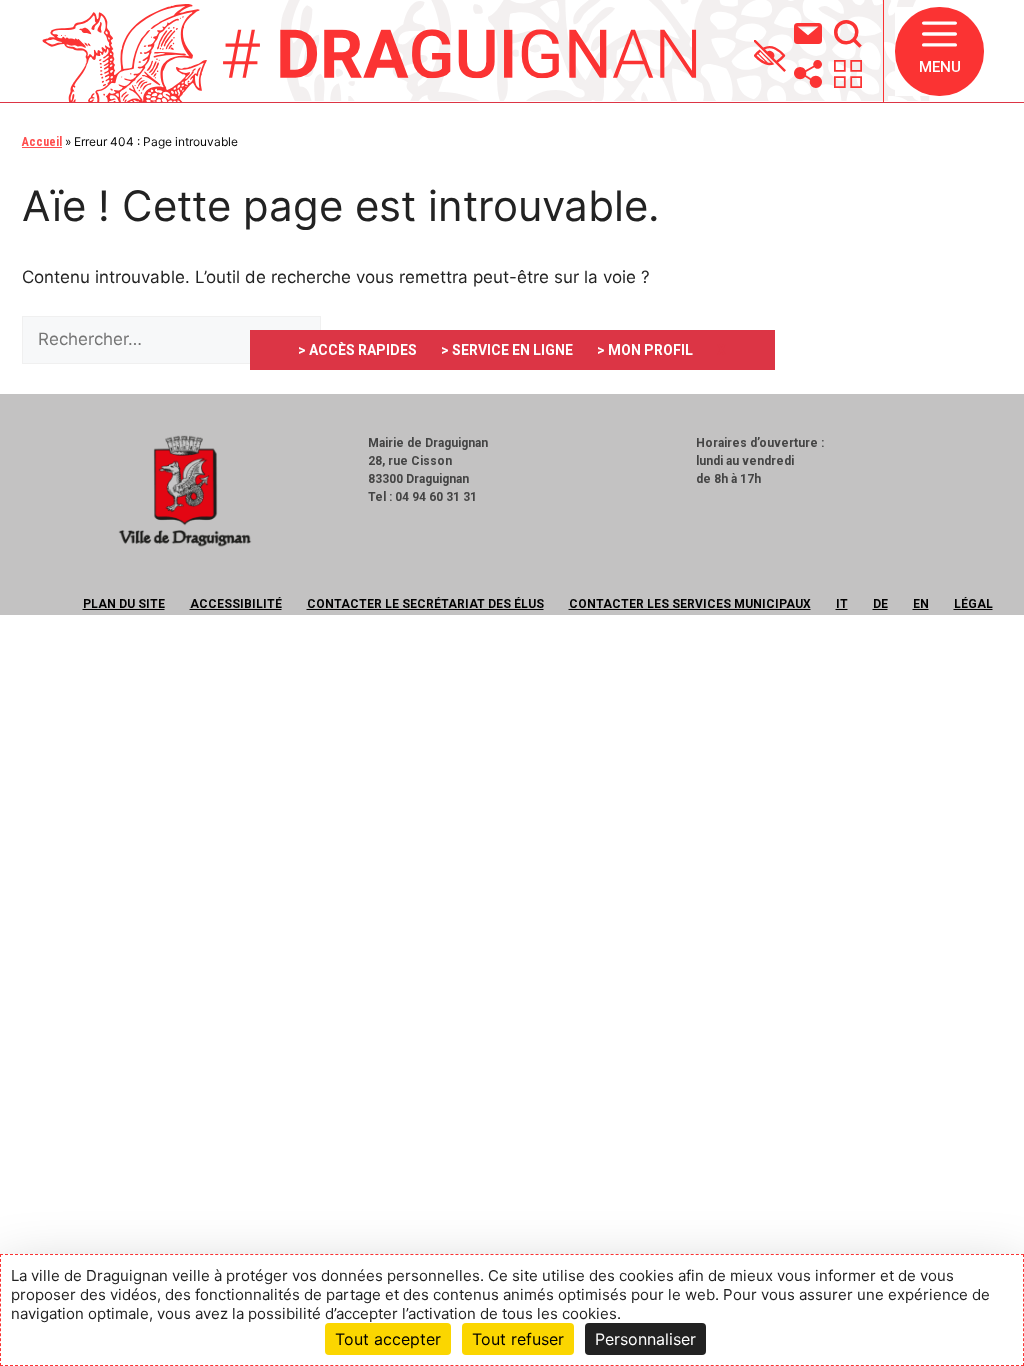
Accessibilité (236, 604)
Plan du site (124, 604)
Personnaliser (645, 1339)
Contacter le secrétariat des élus (425, 604)
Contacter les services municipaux (690, 604)
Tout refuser (518, 1339)
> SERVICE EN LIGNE (507, 350)
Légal (973, 604)
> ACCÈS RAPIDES (357, 350)
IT (842, 604)
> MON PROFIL (645, 350)
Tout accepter (388, 1339)
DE (880, 604)
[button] (939, 51)
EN (921, 604)
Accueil (42, 142)
